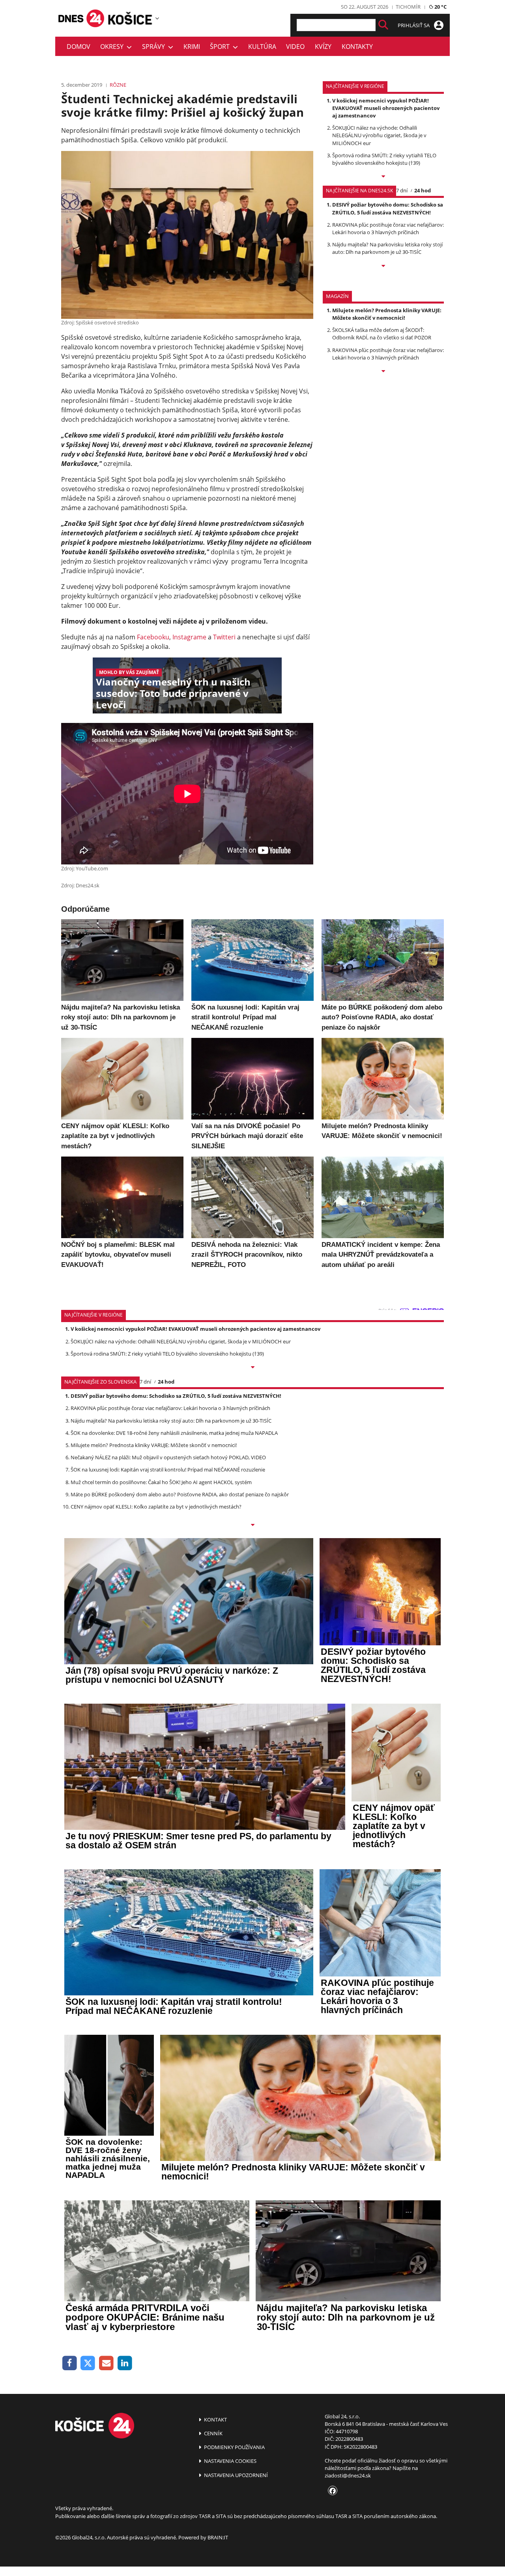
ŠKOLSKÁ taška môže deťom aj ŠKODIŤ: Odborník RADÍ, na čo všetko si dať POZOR (382, 334)
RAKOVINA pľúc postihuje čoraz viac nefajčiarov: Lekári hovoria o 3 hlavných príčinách (388, 228)
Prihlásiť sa (414, 25)
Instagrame (189, 637)
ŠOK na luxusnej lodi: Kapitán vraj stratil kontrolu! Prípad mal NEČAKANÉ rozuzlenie (168, 1470)
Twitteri (224, 637)
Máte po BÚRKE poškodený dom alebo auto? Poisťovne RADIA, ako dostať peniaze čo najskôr (180, 1494)
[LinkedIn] (125, 2363)
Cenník (213, 2433)
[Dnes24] (130, 18)
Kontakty (357, 47)
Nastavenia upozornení (235, 2475)
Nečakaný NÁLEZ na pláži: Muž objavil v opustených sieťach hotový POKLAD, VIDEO (168, 1457)
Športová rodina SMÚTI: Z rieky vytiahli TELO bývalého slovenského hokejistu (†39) (384, 159)
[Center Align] (383, 25)
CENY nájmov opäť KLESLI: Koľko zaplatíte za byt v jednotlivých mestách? (156, 1507)
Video (295, 47)
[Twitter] (88, 2363)
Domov (79, 47)
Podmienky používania (234, 2447)
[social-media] (331, 2491)
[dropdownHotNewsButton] (383, 372)
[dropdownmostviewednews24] (383, 266)
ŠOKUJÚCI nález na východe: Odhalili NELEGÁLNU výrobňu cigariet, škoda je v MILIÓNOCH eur (379, 135)
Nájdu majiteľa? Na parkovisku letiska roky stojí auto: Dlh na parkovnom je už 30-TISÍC (387, 248)
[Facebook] (70, 2363)
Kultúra (262, 47)
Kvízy (323, 47)
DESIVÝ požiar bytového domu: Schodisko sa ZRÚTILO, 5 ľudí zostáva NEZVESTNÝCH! (388, 208)
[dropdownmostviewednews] (383, 177)
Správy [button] (155, 47)
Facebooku (153, 637)
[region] (157, 18)
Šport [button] (221, 47)
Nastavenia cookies (230, 2461)
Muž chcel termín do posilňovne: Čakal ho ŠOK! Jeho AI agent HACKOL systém (161, 1482)
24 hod (423, 190)
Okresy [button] (113, 47)
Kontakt (215, 2420)
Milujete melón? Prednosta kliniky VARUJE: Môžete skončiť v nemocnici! (387, 314)
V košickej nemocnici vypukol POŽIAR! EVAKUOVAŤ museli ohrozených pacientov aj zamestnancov (386, 108)
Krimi (192, 47)
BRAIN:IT (218, 2537)
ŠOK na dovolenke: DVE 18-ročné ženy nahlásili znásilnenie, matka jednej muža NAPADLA (174, 1433)
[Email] (106, 2363)
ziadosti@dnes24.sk (348, 2475)
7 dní (402, 190)
